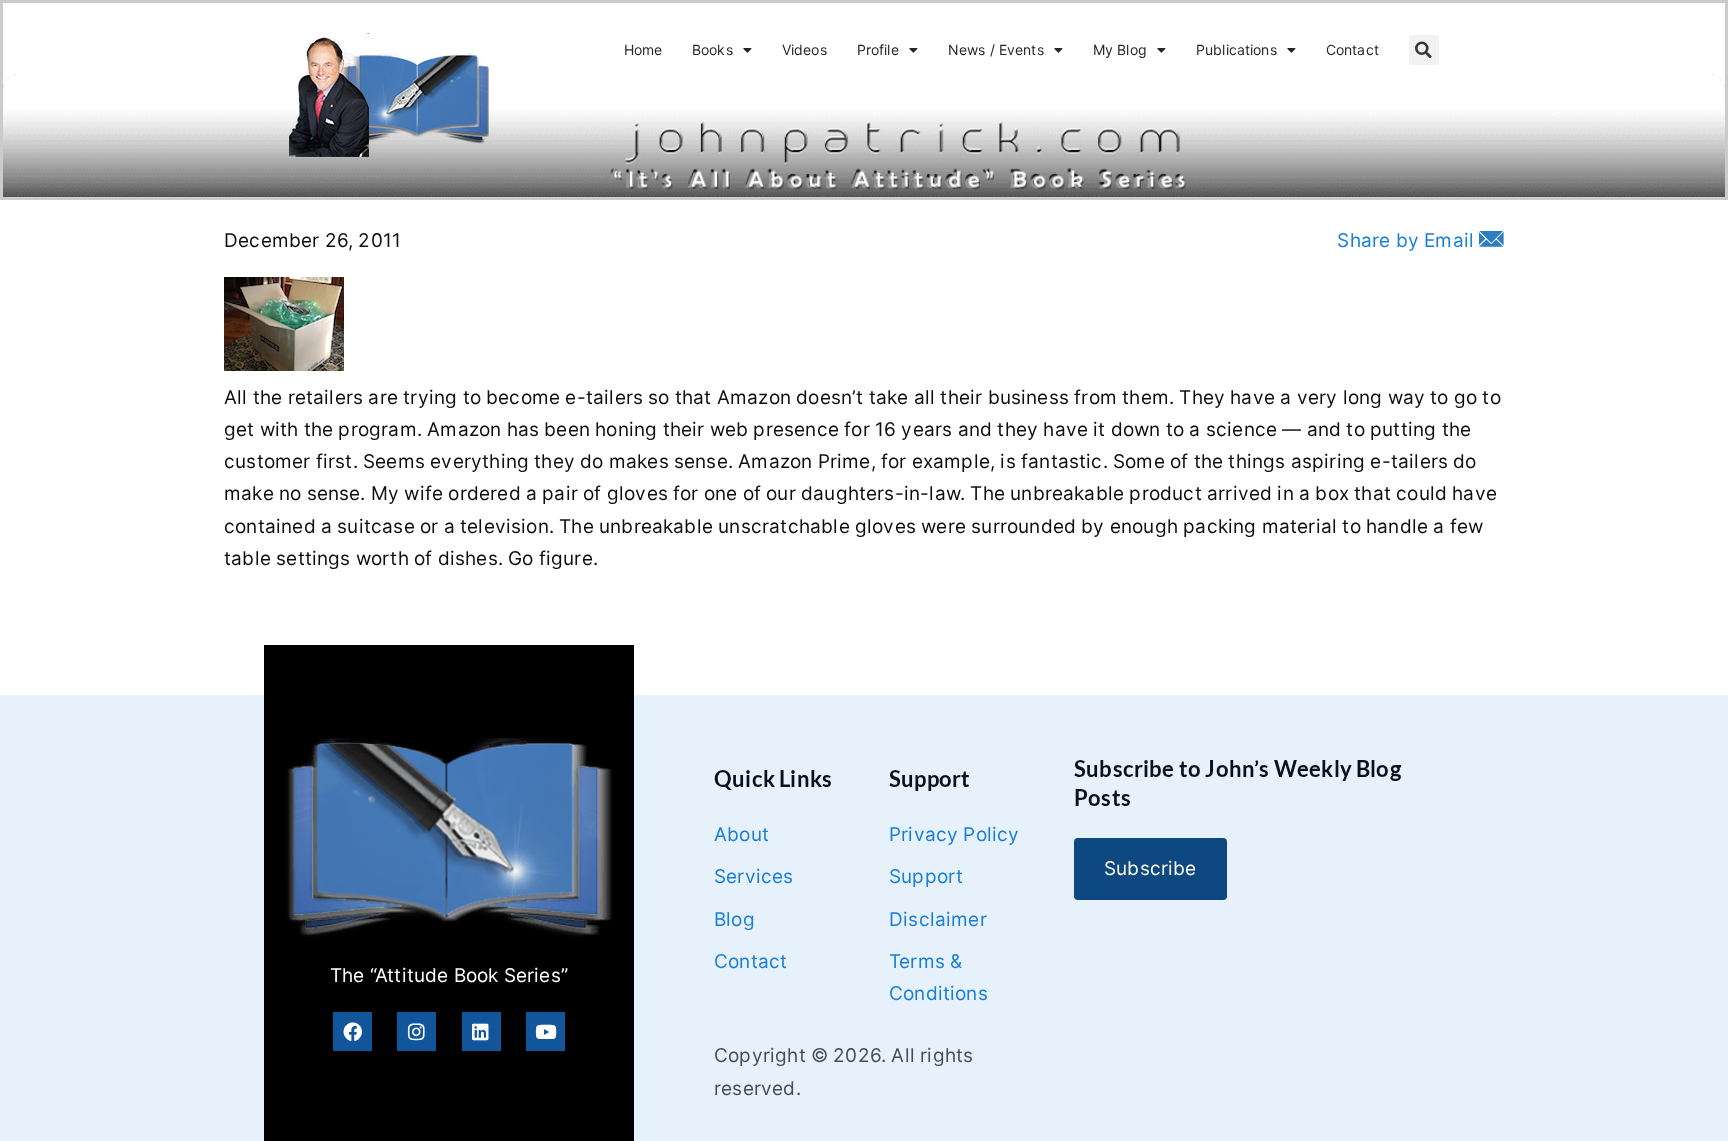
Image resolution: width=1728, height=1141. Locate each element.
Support (926, 876)
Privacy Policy (954, 834)
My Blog (1120, 49)
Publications (1236, 49)
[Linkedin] (481, 1031)
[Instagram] (416, 1031)
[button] (1424, 50)
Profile (878, 49)
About (741, 834)
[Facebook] (352, 1031)
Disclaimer (938, 919)
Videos (804, 49)
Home (643, 49)
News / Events (996, 49)
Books (712, 49)
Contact (1352, 49)
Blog (734, 919)
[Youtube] (545, 1031)
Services (754, 876)
